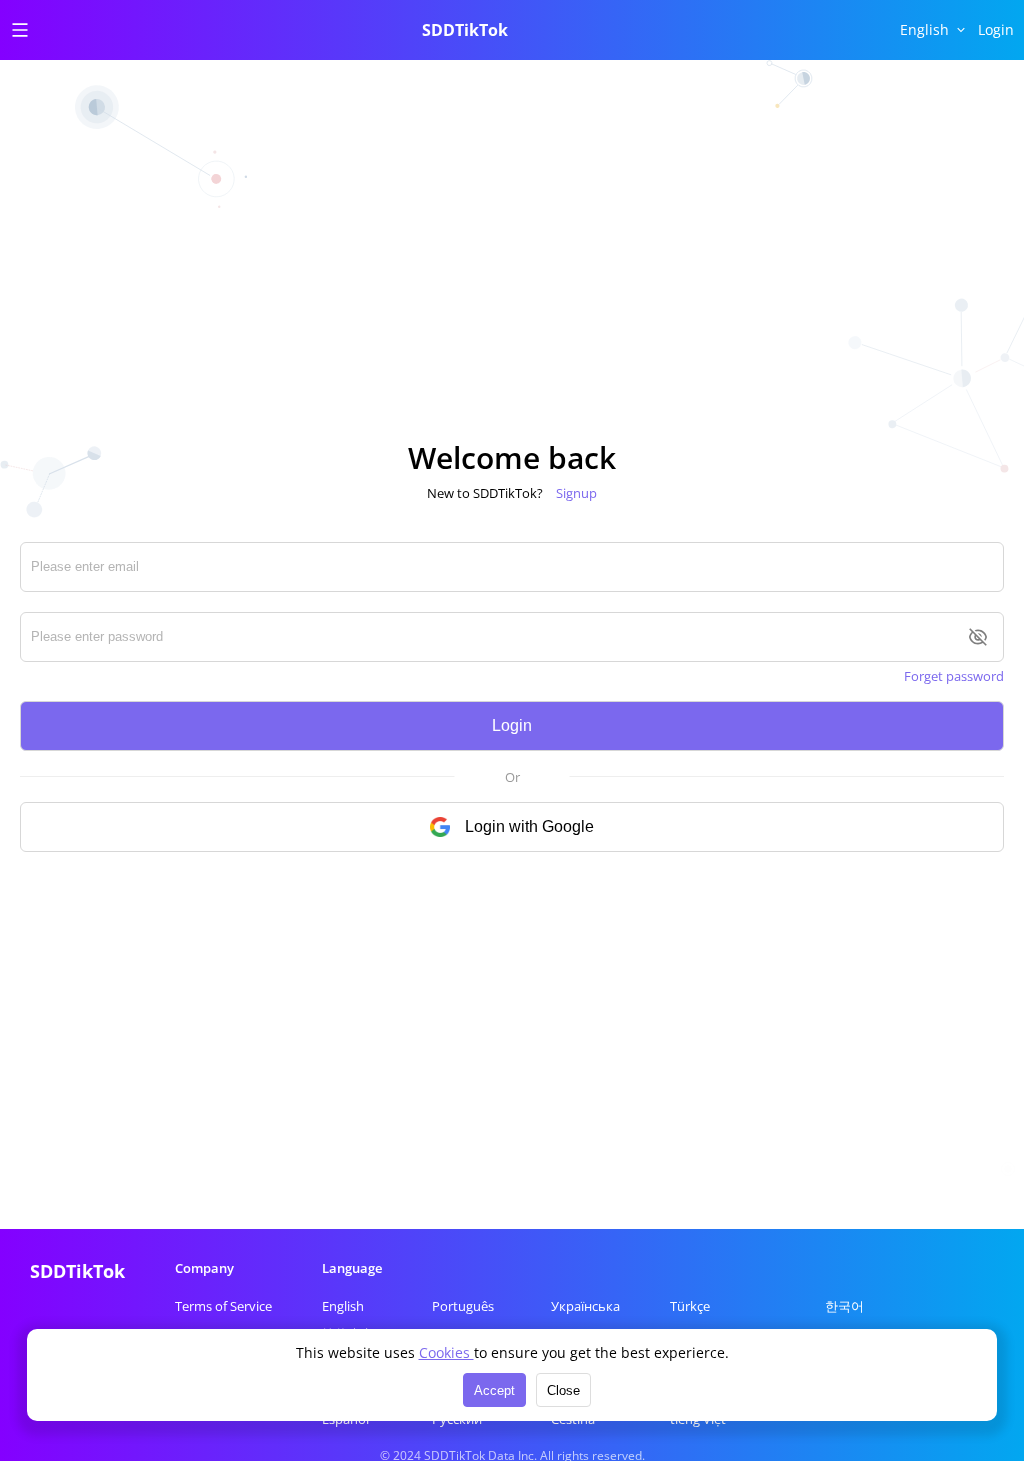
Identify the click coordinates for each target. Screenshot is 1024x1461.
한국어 (844, 1306)
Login (512, 725)
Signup (576, 493)
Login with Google (529, 826)
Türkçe (690, 1306)
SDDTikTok (465, 30)
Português (463, 1306)
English (343, 1306)
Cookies (446, 1352)
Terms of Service (223, 1306)
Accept (494, 1390)
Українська (585, 1306)
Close (563, 1390)
